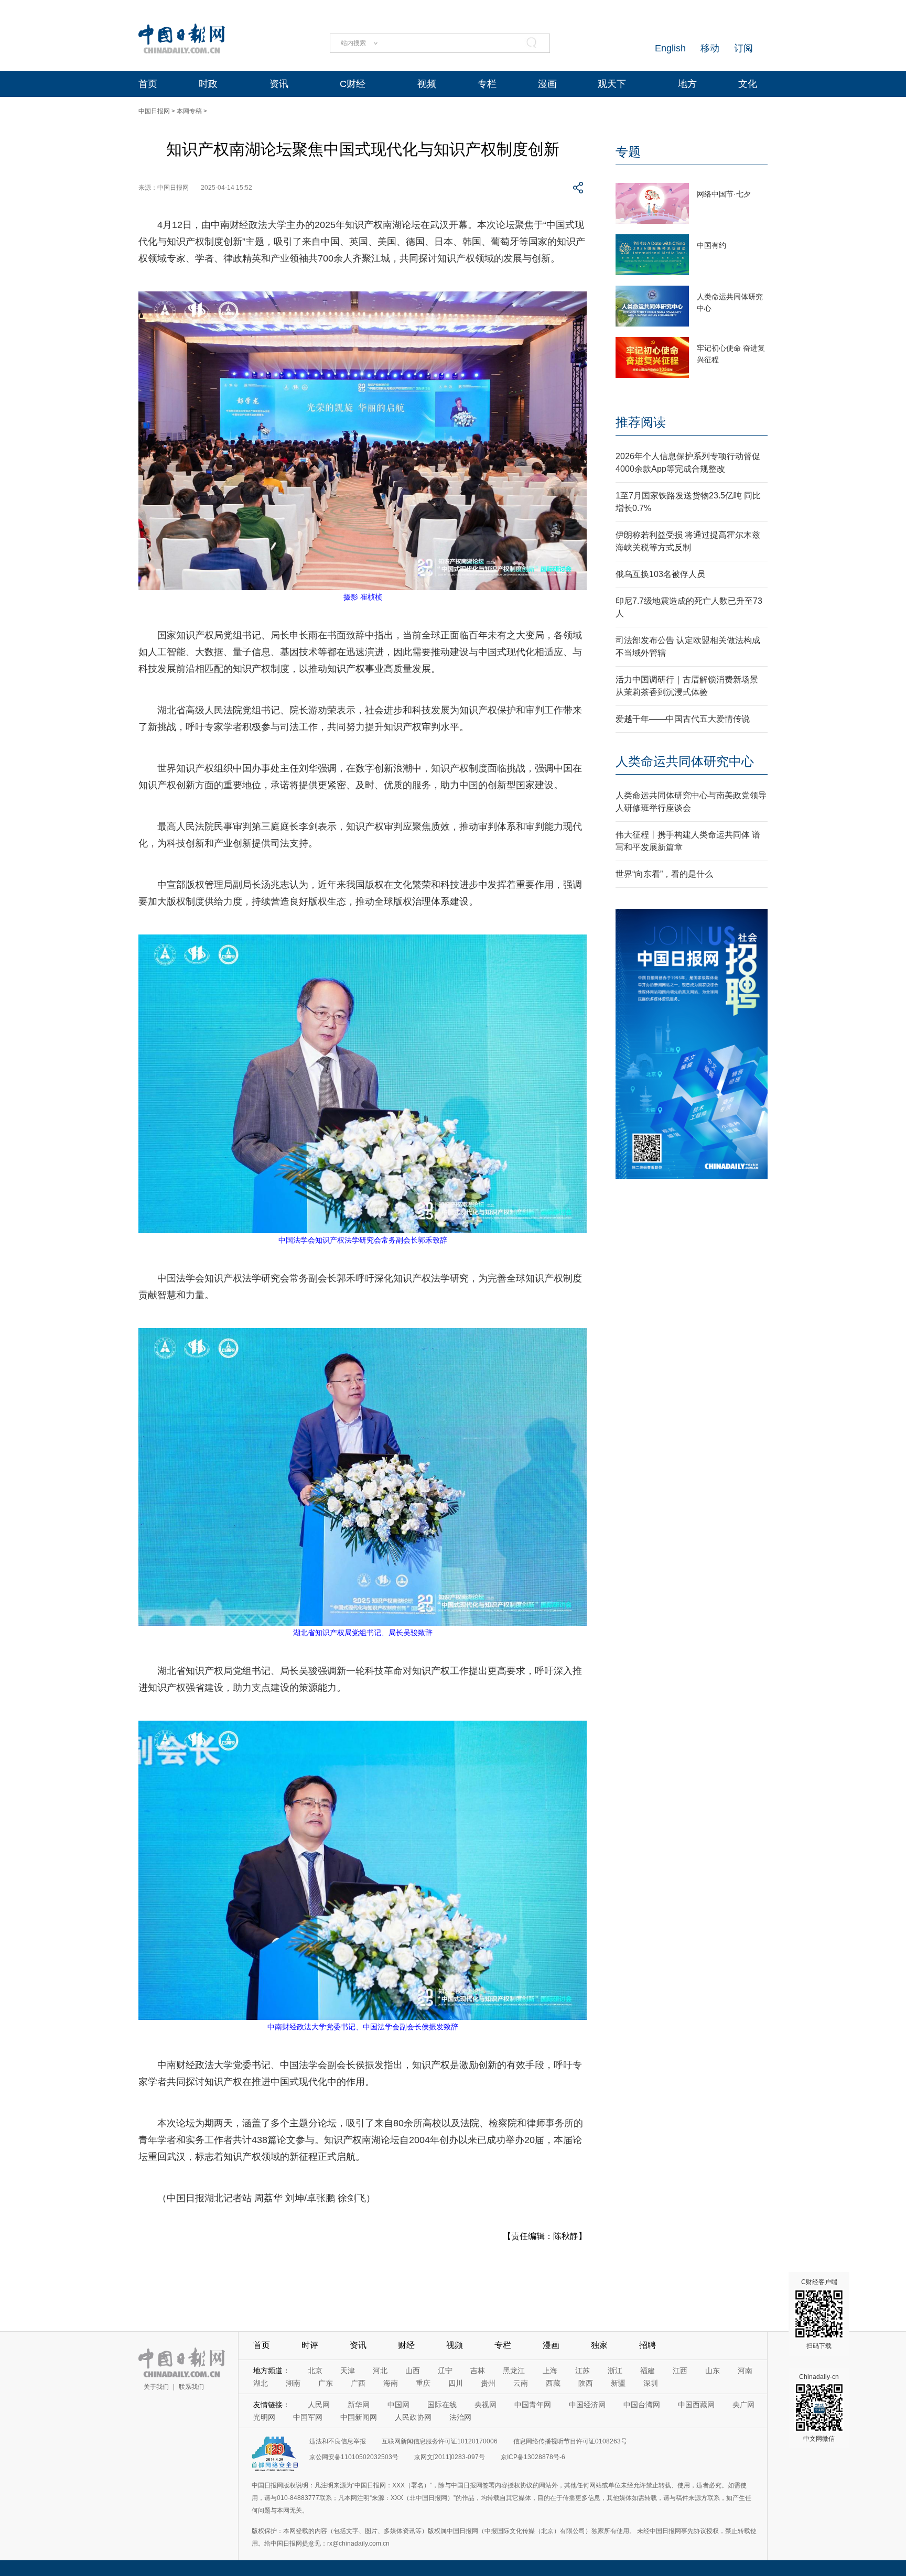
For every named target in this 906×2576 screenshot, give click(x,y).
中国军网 (308, 2417)
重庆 (423, 2383)
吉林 (478, 2371)
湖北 (261, 2383)
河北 (380, 2371)
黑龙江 (514, 2371)
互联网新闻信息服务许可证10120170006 (440, 2441)
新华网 (359, 2405)
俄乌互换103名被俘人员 (660, 574)
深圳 (651, 2383)
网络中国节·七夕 (724, 194)
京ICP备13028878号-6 (533, 2457)
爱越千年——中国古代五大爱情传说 (683, 719)
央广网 (743, 2405)
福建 (648, 2371)
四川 (456, 2383)
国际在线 (442, 2405)
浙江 (615, 2371)
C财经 (353, 84)
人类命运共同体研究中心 (685, 761)
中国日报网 (154, 111)
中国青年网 (533, 2405)
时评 (310, 2345)
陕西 (586, 2383)
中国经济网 (587, 2405)
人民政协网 (413, 2417)
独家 (599, 2345)
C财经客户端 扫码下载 (819, 2314)
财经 (406, 2345)
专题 (628, 152)
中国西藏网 (696, 2405)
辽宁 (445, 2371)
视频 (427, 84)
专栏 (487, 84)
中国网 (398, 2405)
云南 (521, 2383)
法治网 (460, 2417)
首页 (148, 84)
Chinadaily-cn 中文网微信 (819, 2408)
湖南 (293, 2383)
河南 (745, 2371)
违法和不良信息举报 (338, 2441)
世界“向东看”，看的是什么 (664, 874)
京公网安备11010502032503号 (354, 2457)
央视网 (486, 2405)
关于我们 (156, 2387)
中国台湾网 (642, 2405)
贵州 (488, 2383)
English (670, 48)
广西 (358, 2383)
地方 (687, 84)
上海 (550, 2371)
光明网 (264, 2417)
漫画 (547, 84)
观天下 (612, 84)
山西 (413, 2371)
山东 (713, 2371)
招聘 (648, 2345)
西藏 (553, 2383)
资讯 (279, 84)
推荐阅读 (641, 422)
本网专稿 (189, 111)
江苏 (583, 2371)
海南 (391, 2383)
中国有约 (711, 245)
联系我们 (191, 2387)
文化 (748, 84)
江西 (680, 2371)
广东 (326, 2383)
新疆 (618, 2383)
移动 (710, 48)
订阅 (743, 48)
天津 (348, 2371)
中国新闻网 (359, 2417)
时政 (208, 84)
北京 (315, 2371)
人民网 (319, 2405)
